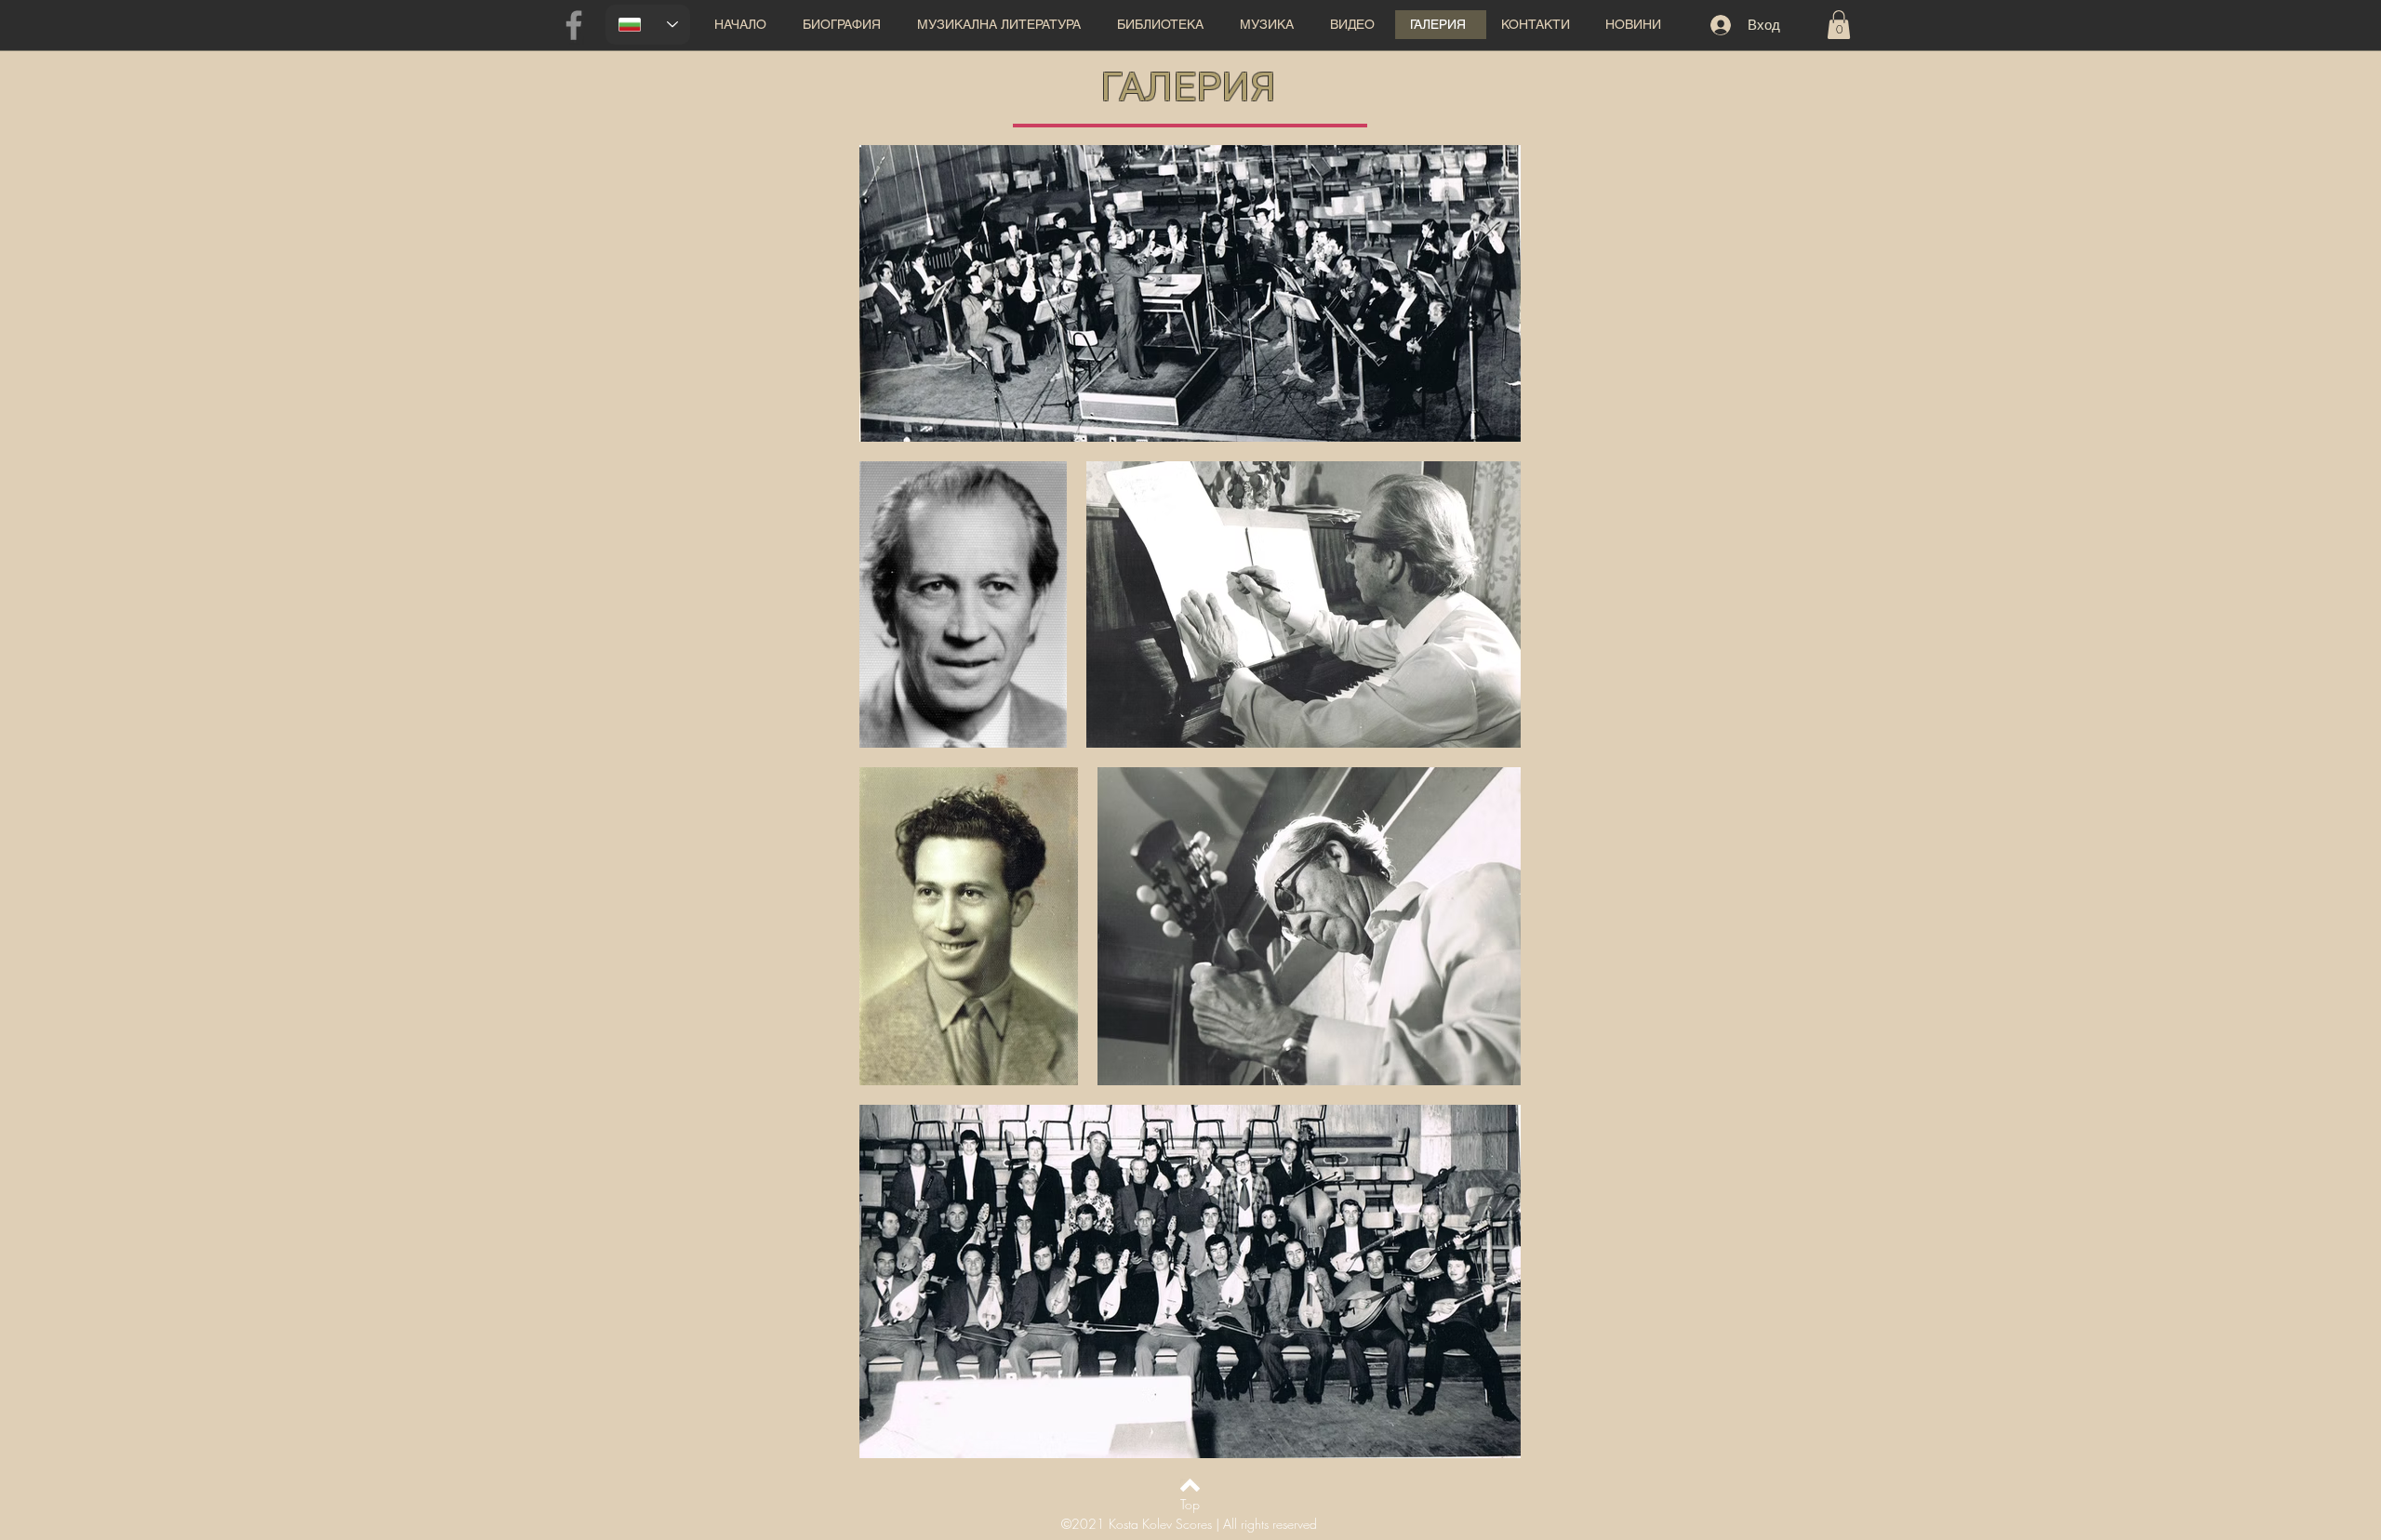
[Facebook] (574, 25)
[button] (1002, 25)
